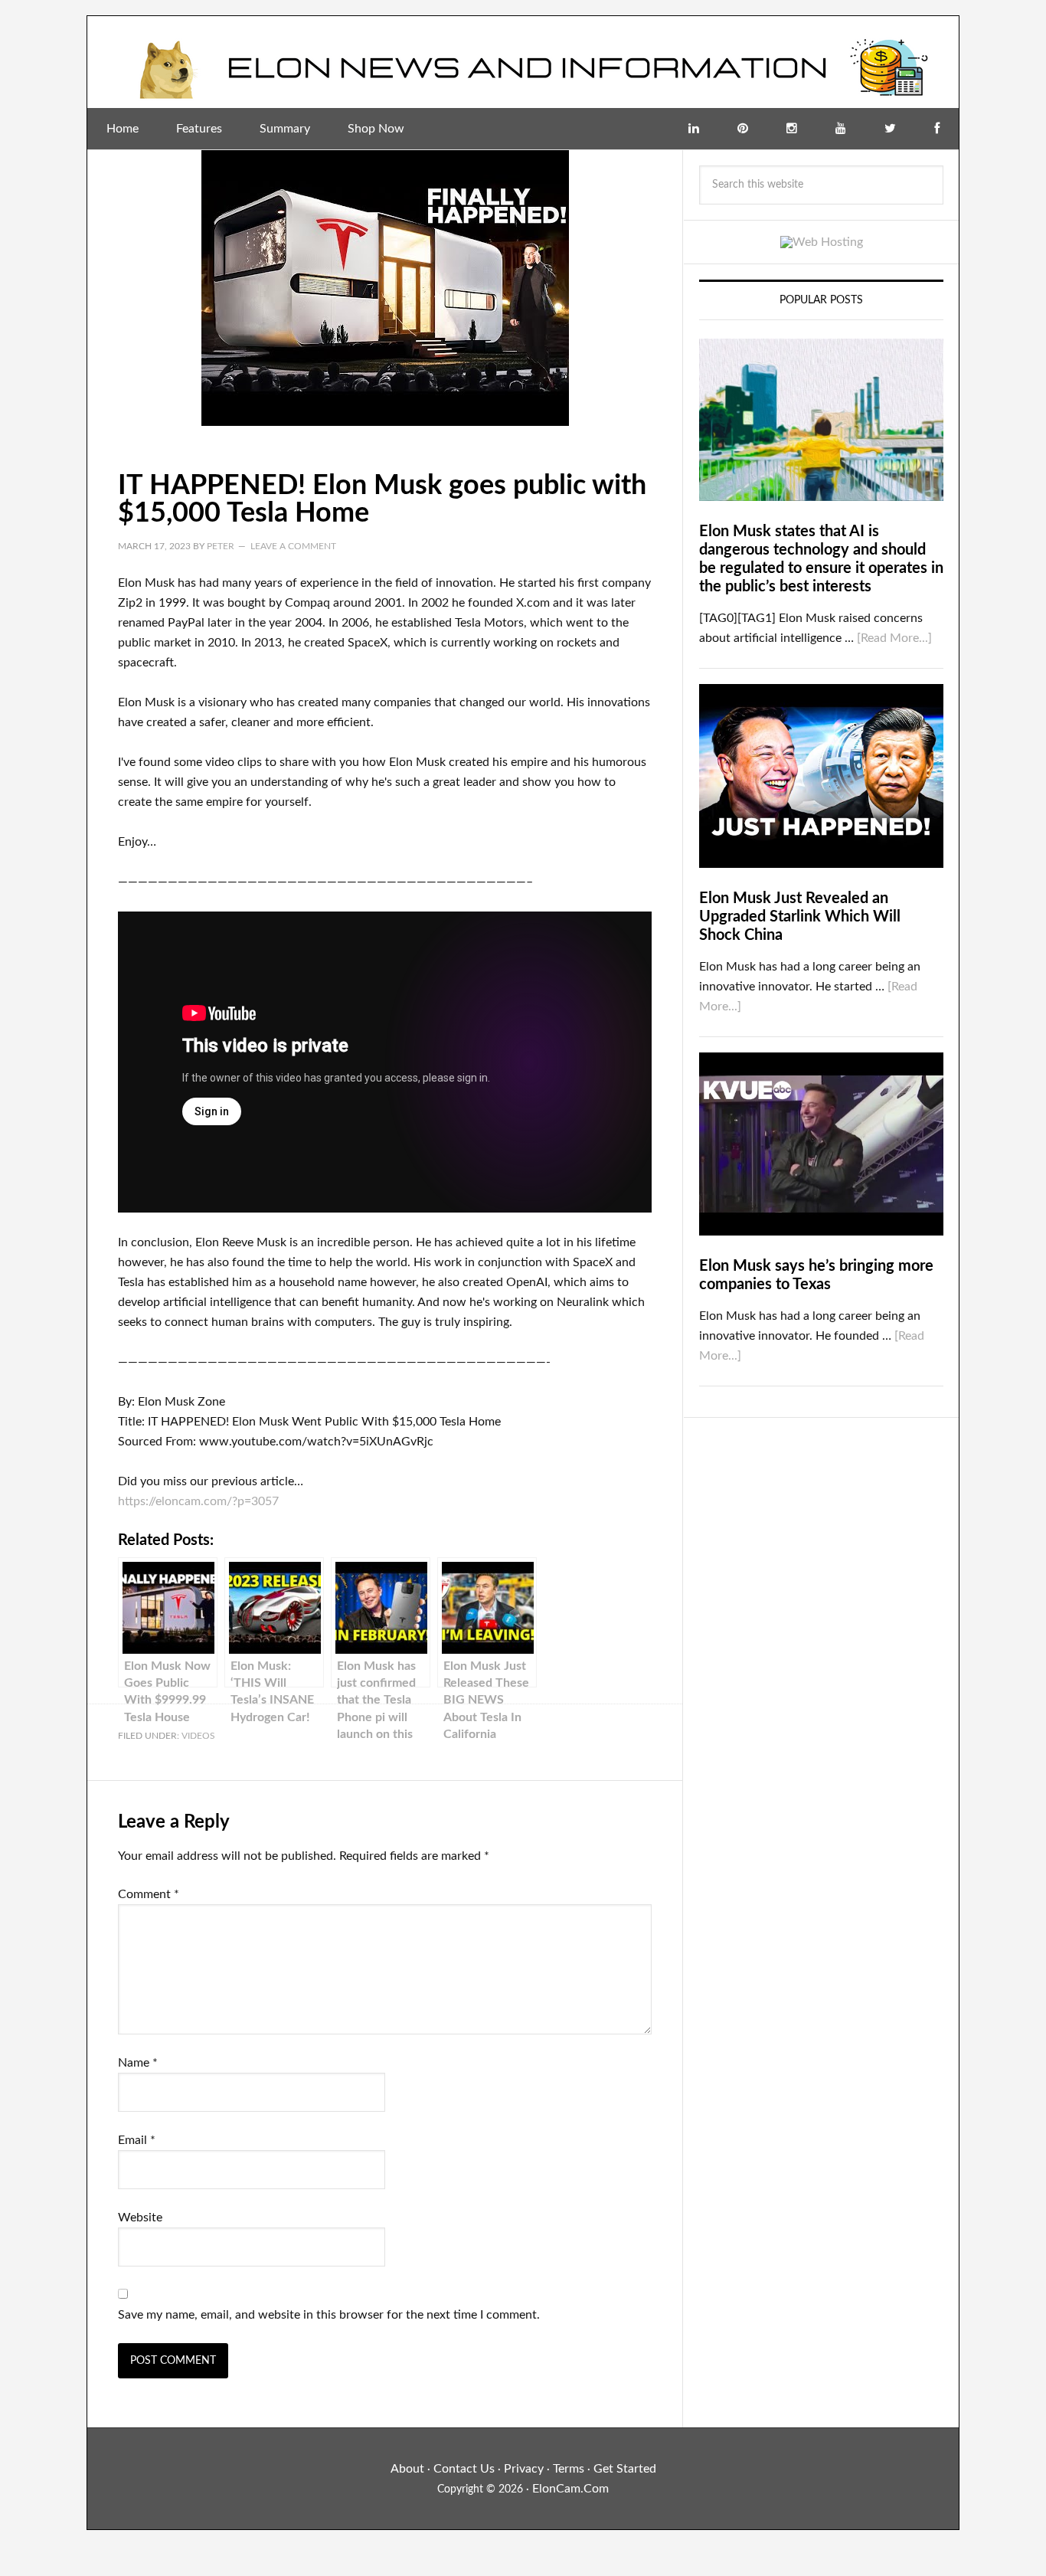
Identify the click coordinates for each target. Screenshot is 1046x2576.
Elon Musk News (523, 62)
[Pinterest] (743, 129)
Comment (149, 1894)
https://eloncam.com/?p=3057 (198, 1501)
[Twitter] (890, 129)
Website (140, 2218)
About (407, 2469)
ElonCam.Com (570, 2489)
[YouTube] (841, 129)
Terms (569, 2469)
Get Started (625, 2469)
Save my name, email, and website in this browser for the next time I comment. (329, 2315)
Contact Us (464, 2469)
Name (138, 2063)
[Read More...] (894, 638)
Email (137, 2140)
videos (198, 1736)
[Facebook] (937, 129)
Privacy (524, 2469)
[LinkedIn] (694, 129)
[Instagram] (792, 129)
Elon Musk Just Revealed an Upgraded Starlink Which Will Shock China (800, 917)
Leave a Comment (293, 546)
